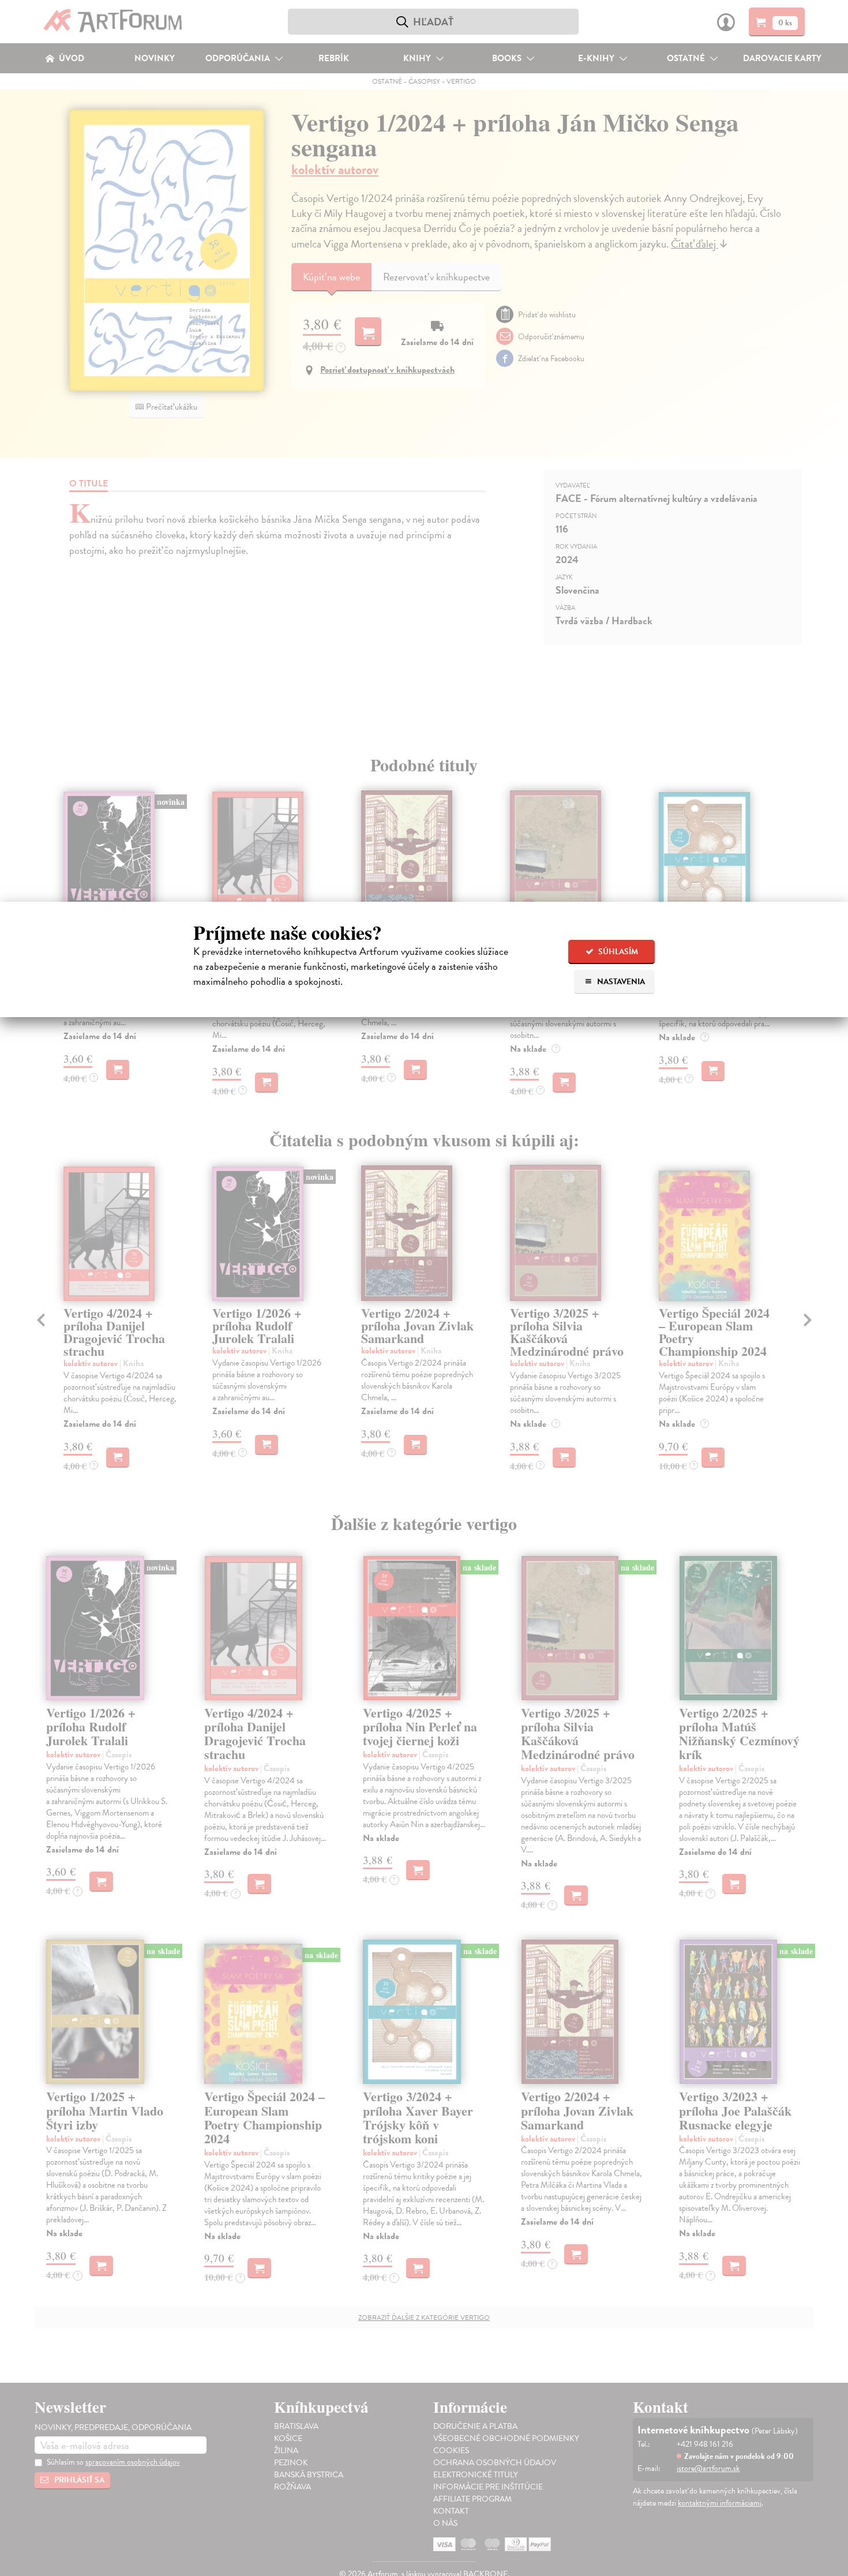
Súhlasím (617, 952)
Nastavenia (620, 982)
